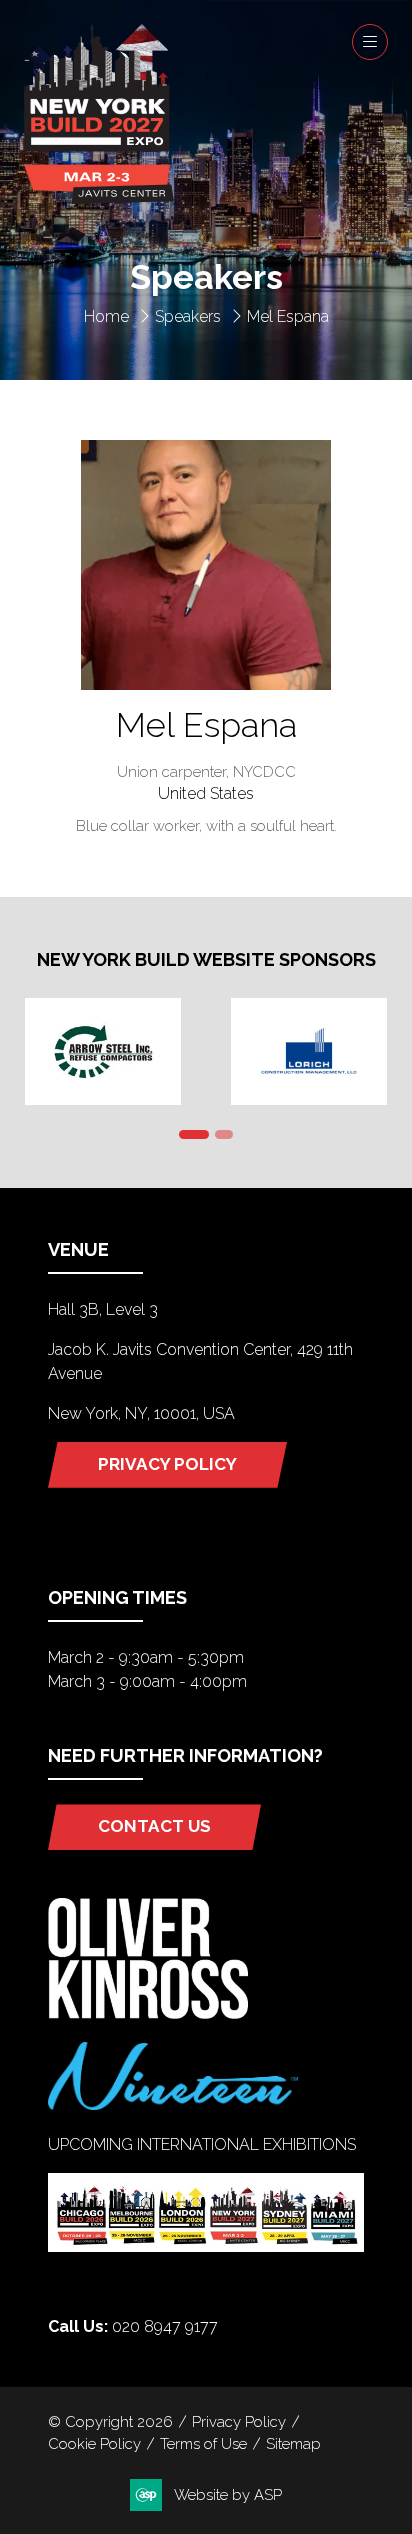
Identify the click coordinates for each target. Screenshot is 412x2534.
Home (106, 316)
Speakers (188, 316)
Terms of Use (203, 2443)
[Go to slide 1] (194, 1134)
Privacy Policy (239, 2421)
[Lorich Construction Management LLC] (309, 1051)
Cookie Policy (94, 2443)
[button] (370, 42)
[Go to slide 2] (224, 1134)
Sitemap (293, 2443)
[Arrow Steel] (103, 1051)
